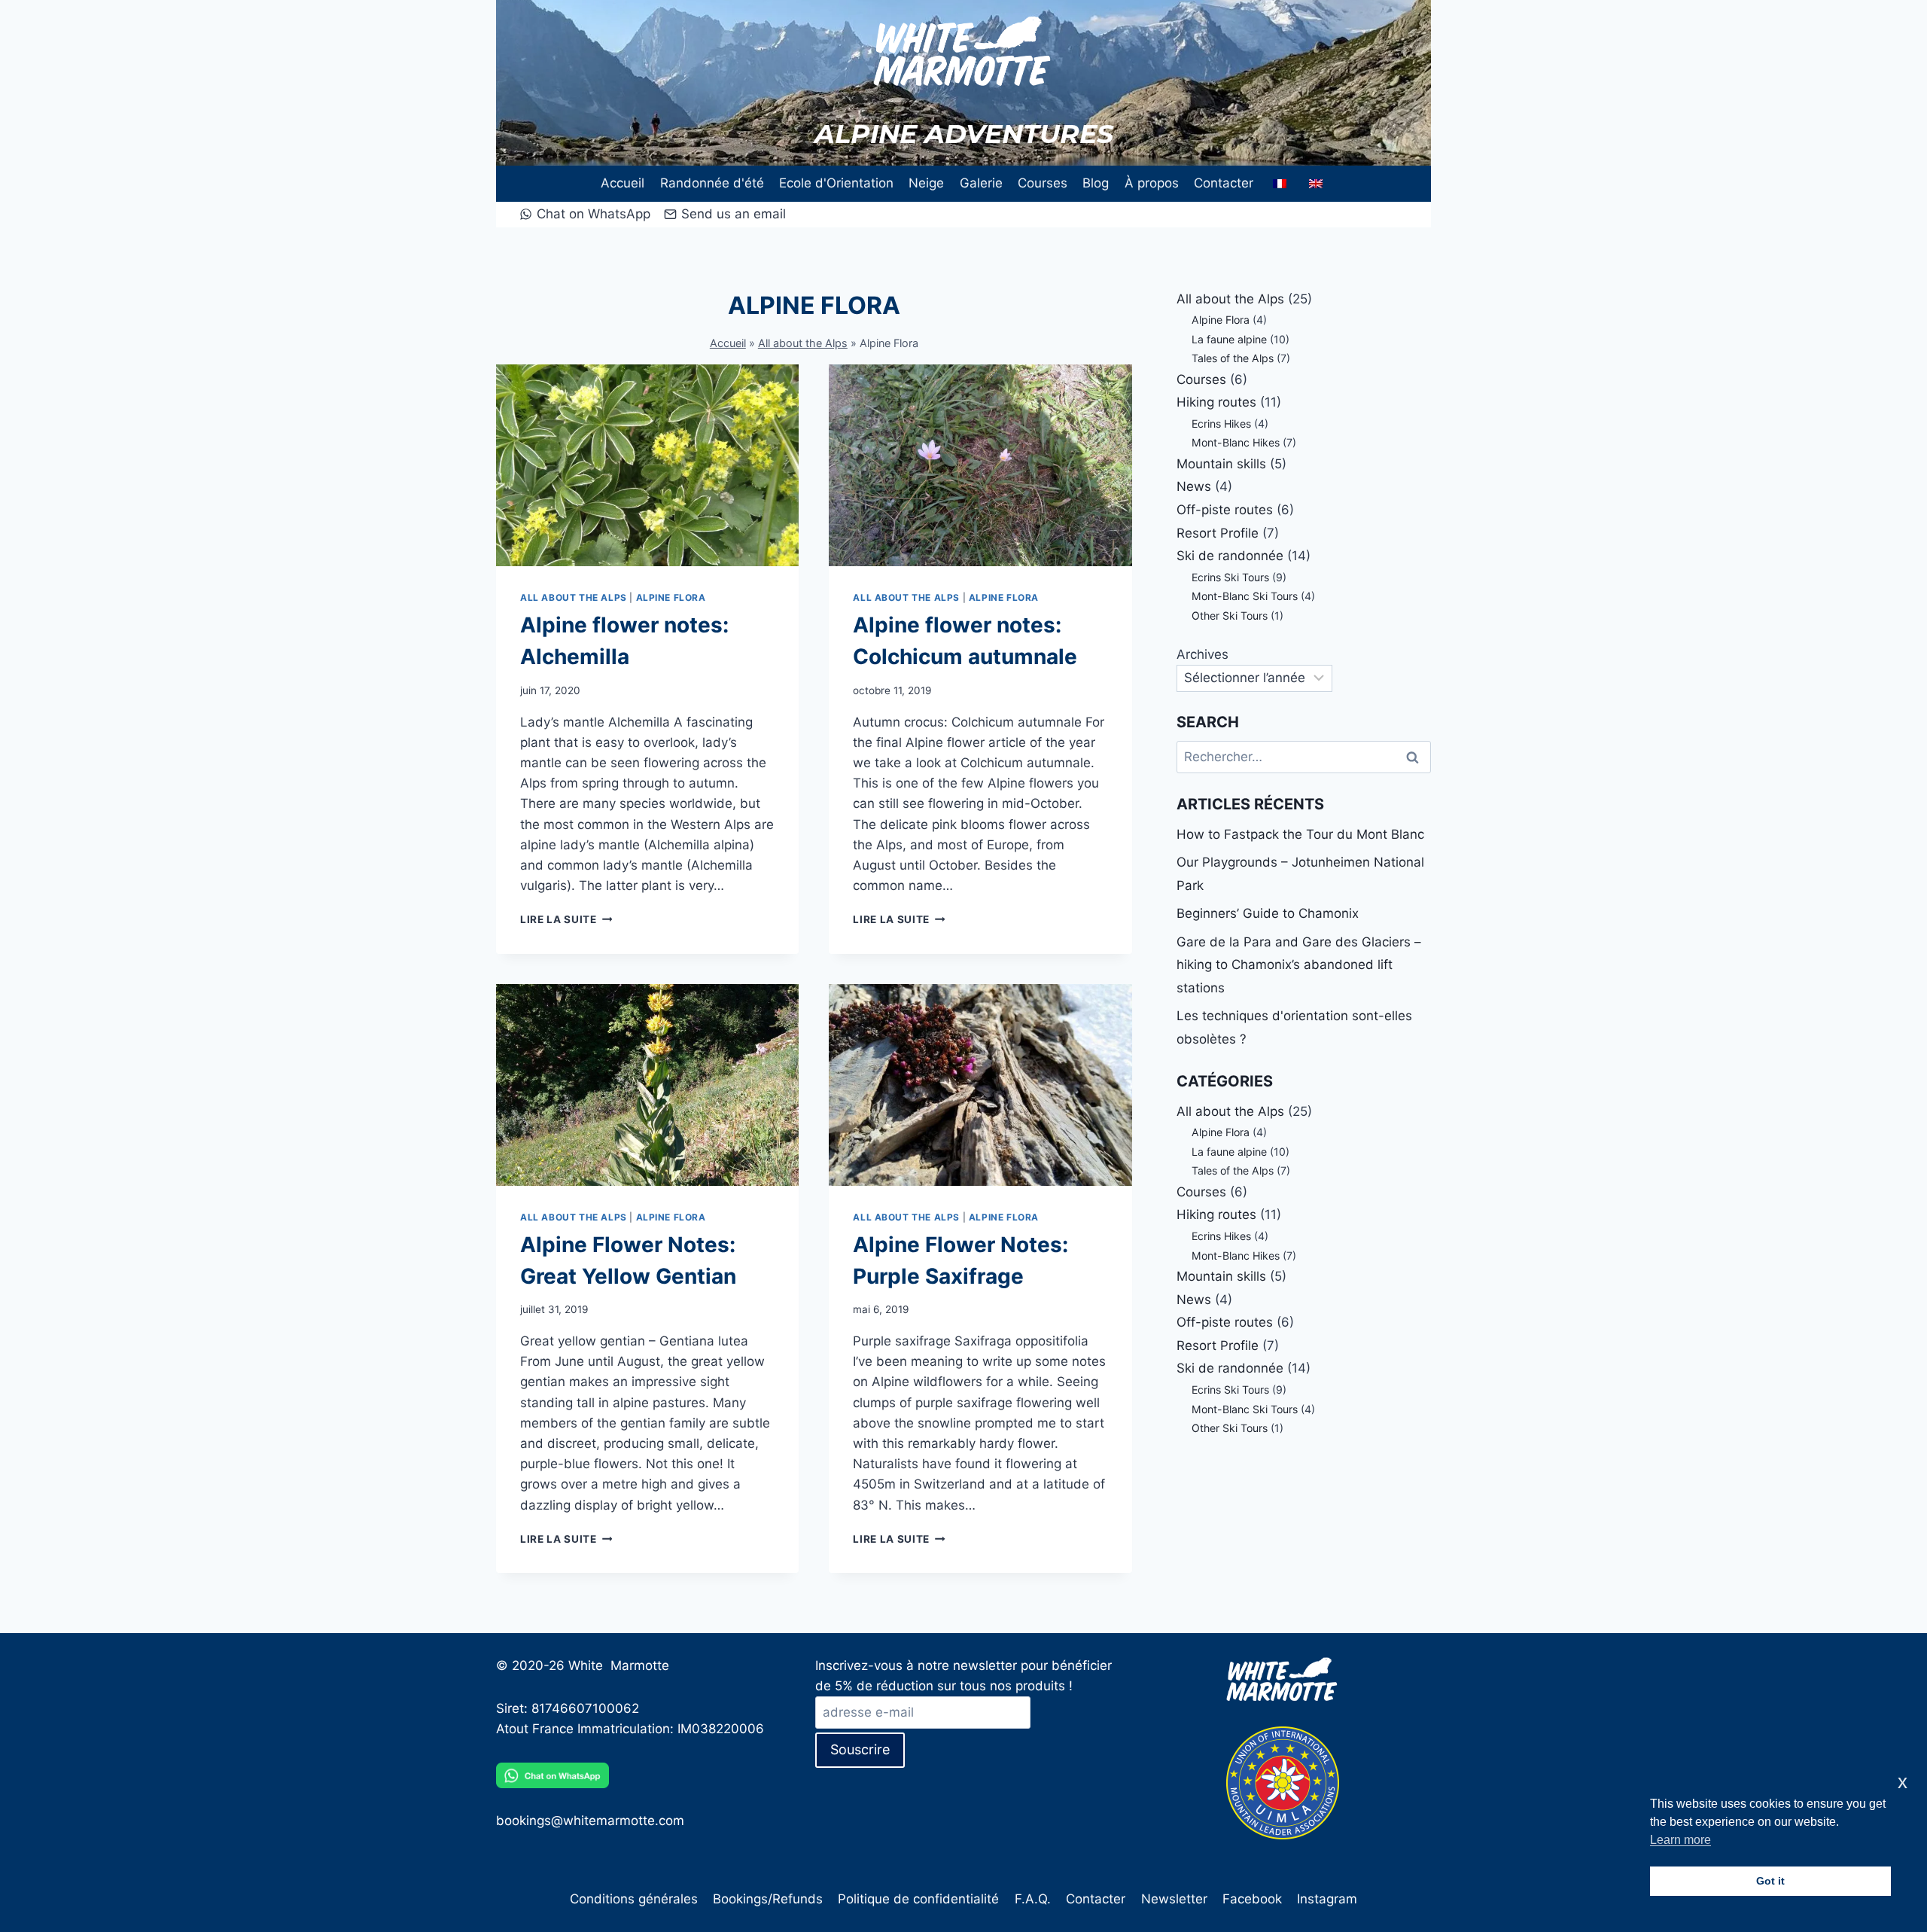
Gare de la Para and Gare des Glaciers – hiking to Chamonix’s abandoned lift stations (1299, 965)
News (1194, 486)
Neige (926, 183)
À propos (1152, 183)
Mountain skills (1221, 464)
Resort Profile (1218, 533)
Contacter (1224, 183)
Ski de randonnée (1230, 556)
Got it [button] (1770, 1881)
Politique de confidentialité (918, 1899)
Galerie (981, 183)
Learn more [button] (1680, 1840)
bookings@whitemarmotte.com (590, 1821)
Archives (1202, 654)
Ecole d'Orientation (836, 183)
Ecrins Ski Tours (1230, 577)
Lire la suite (566, 919)
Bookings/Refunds (768, 1899)
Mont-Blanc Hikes (1236, 442)
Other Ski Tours (1230, 616)
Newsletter (1174, 1899)
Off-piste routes (1225, 510)
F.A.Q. (1033, 1899)
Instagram (1327, 1899)
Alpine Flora (671, 597)
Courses (1043, 183)
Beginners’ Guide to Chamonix (1268, 913)
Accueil (623, 183)
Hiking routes (1216, 402)
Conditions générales (634, 1899)
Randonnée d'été (712, 183)
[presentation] (647, 465)
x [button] (1903, 1782)
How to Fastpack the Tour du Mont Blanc (1300, 834)
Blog (1096, 183)
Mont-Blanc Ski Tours (1245, 596)
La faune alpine (1229, 339)
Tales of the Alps (1233, 358)
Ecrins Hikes (1221, 424)
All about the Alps (803, 343)
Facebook (1252, 1899)
